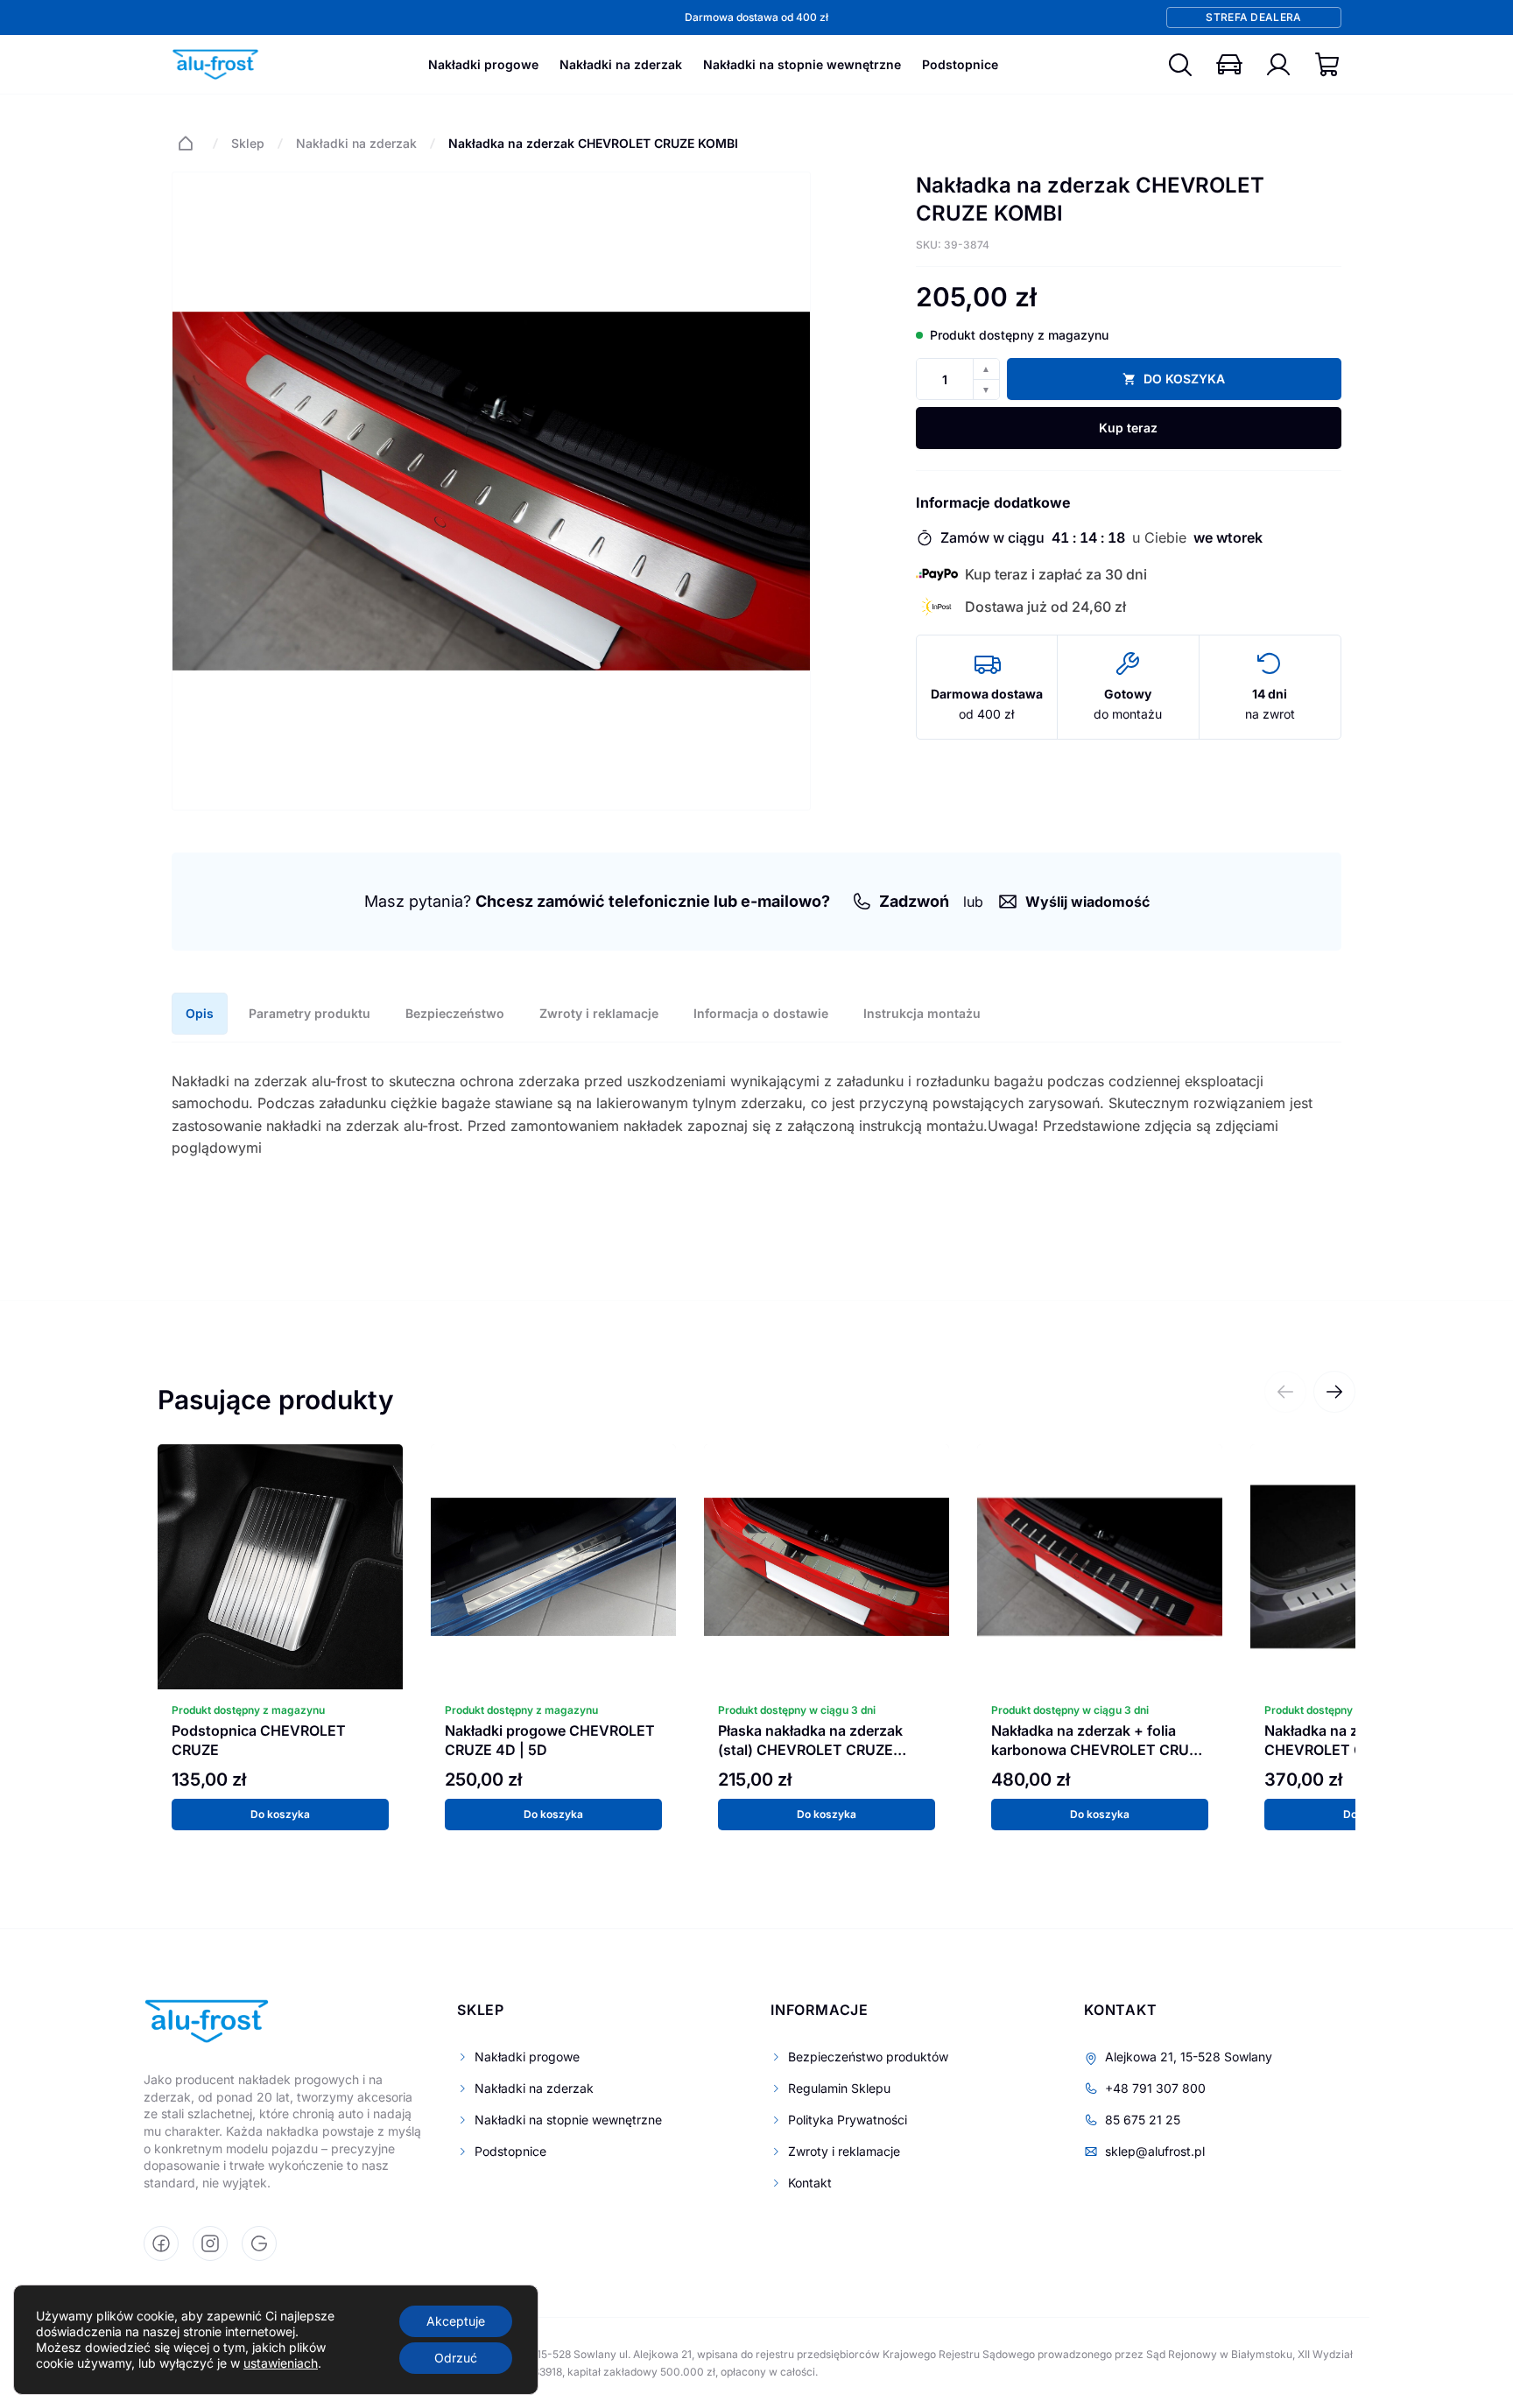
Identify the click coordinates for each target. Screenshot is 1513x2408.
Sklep (248, 143)
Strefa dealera (1253, 17)
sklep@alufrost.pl (1155, 2151)
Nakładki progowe (483, 64)
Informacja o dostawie (761, 1013)
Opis (200, 1013)
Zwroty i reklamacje (599, 1013)
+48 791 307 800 (1155, 2088)
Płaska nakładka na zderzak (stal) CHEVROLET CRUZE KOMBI (810, 1750)
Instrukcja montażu (922, 1013)
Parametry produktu (310, 1013)
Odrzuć (456, 2358)
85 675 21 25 (1143, 2120)
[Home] (186, 144)
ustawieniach (281, 2363)
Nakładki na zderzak (621, 64)
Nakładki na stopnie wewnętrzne (802, 64)
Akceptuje (456, 2321)
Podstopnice (960, 64)
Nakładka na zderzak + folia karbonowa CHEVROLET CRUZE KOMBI (1099, 1750)
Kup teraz (1128, 428)
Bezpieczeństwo (455, 1013)
